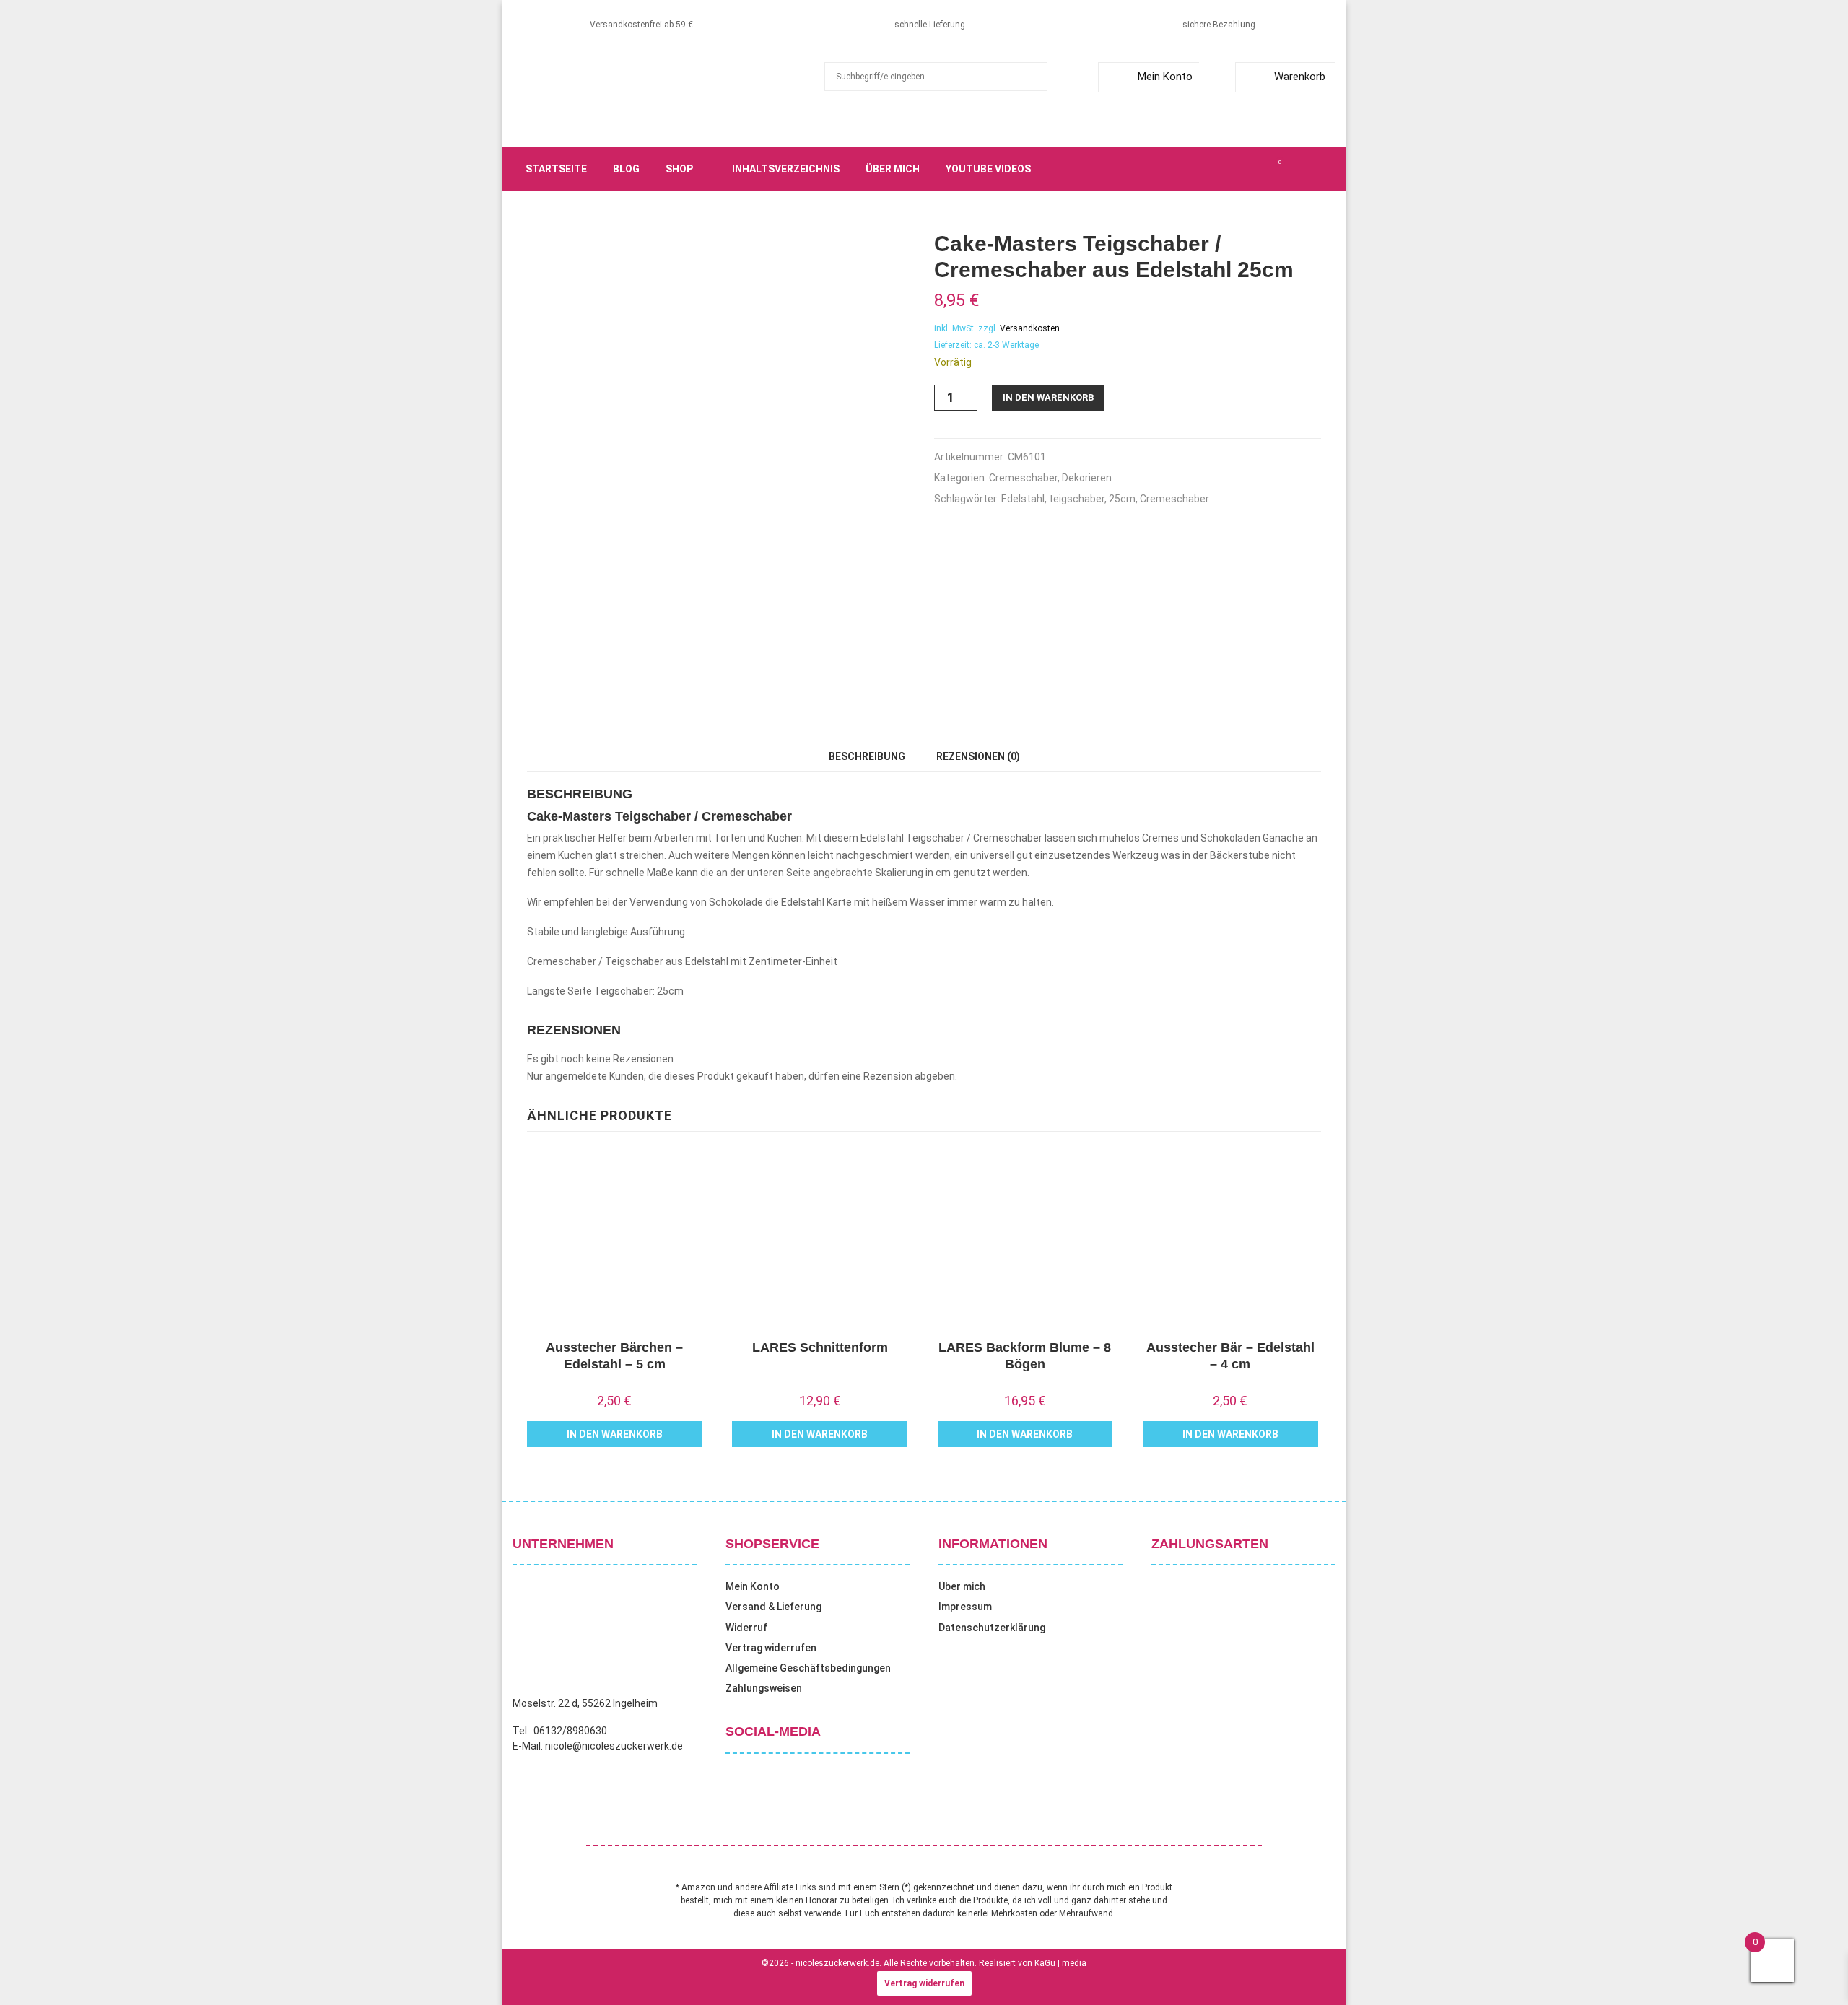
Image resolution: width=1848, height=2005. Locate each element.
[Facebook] (1200, 169)
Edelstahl (1023, 499)
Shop (679, 169)
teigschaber (1077, 499)
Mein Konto (1165, 77)
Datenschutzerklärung (992, 1628)
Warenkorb (1300, 77)
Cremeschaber (1023, 478)
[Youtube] (1263, 169)
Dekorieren (1087, 478)
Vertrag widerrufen (771, 1648)
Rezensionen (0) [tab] (978, 756)
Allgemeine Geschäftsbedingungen (808, 1668)
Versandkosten (1030, 328)
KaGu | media (1060, 1963)
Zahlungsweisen (764, 1688)
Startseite (556, 169)
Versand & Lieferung (773, 1607)
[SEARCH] (1033, 77)
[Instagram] (1232, 169)
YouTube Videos (988, 169)
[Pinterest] (1247, 169)
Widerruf (746, 1628)
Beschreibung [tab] (867, 756)
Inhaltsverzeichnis (786, 169)
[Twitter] (1216, 169)
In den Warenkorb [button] (615, 1434)
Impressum (965, 1607)
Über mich (893, 169)
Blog (626, 169)
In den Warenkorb (1048, 397)
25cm (1122, 499)
